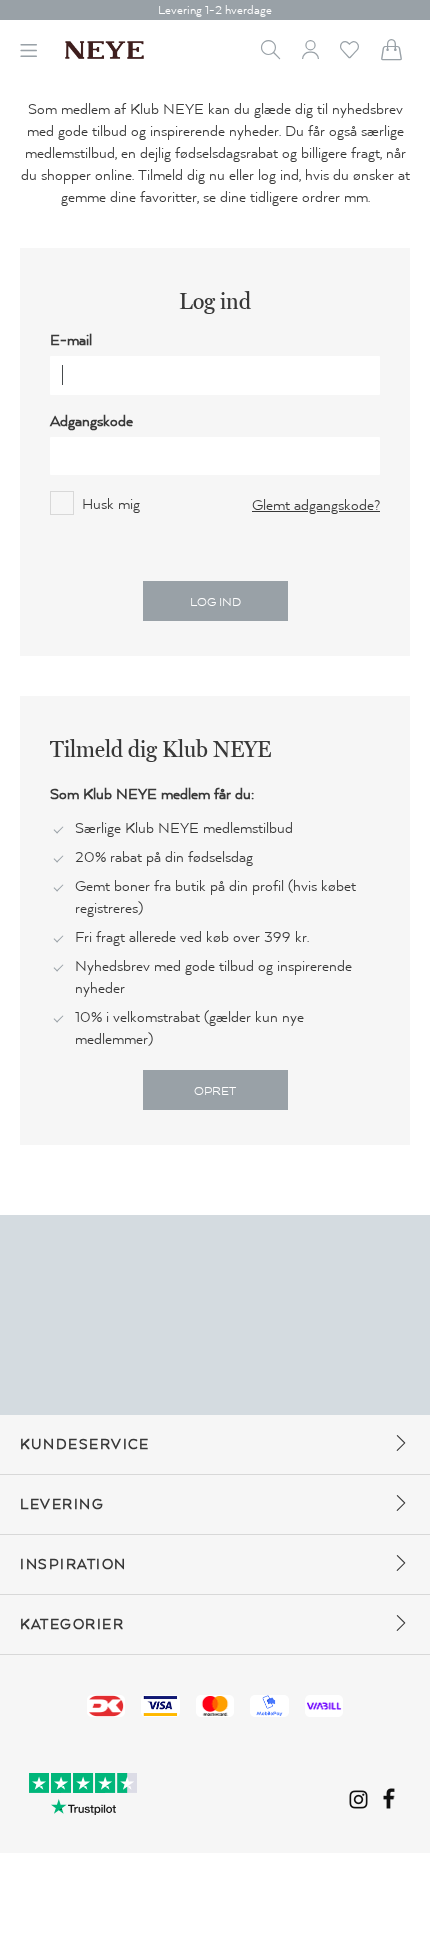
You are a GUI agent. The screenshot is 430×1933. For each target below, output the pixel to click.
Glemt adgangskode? (316, 505)
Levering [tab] (62, 1504)
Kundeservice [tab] (84, 1444)
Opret (215, 1091)
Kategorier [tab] (72, 1624)
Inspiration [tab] (73, 1564)
